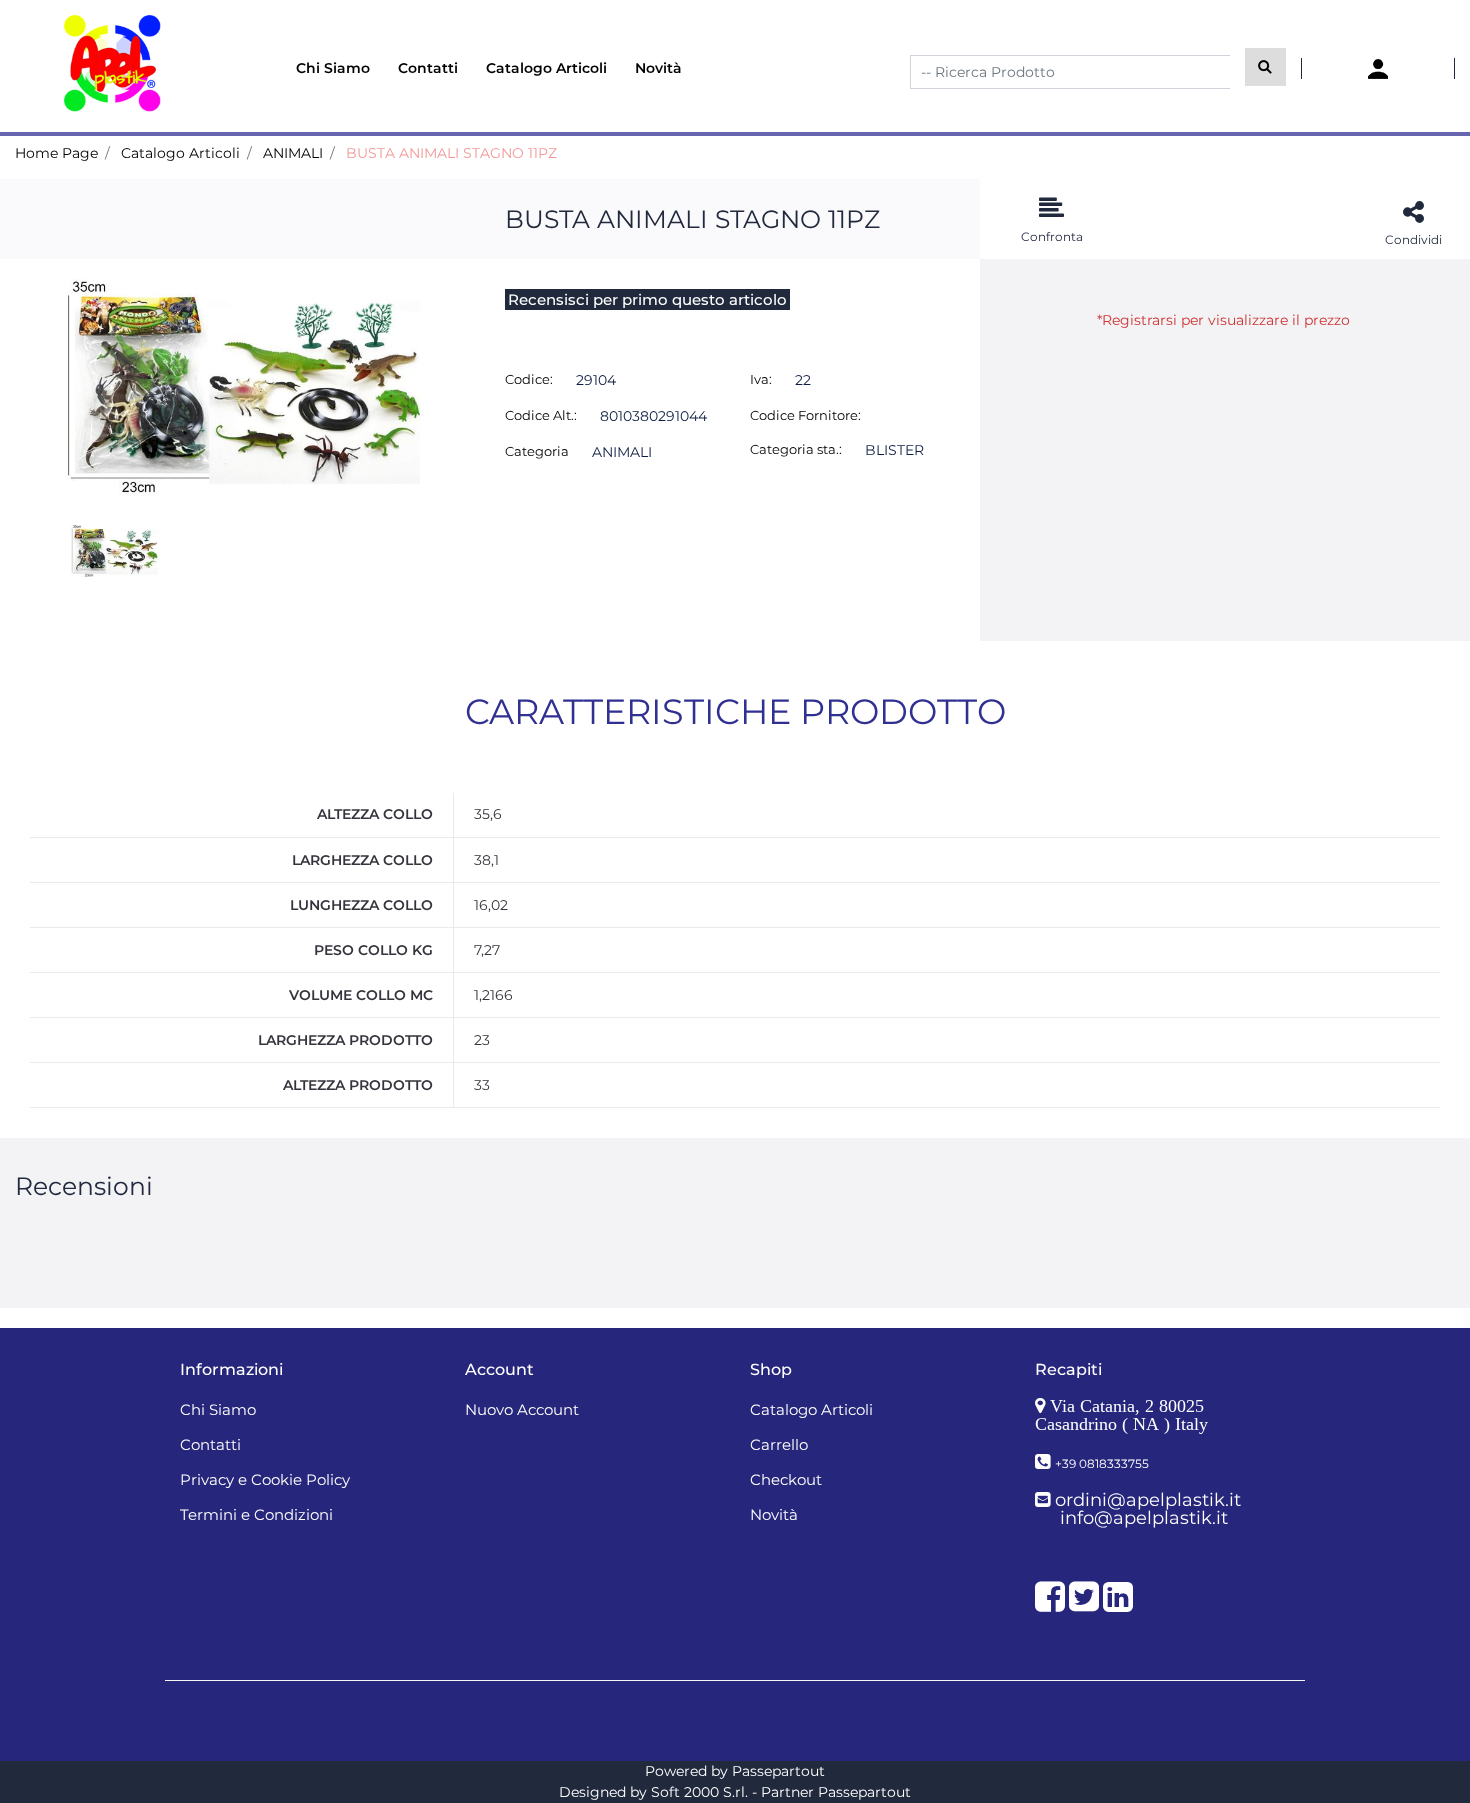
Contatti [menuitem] (428, 68)
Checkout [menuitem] (786, 1479)
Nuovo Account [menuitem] (522, 1409)
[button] (1265, 67)
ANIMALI (293, 153)
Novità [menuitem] (658, 68)
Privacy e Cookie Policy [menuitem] (265, 1479)
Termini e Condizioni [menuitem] (256, 1514)
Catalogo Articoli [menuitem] (546, 68)
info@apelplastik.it (1144, 1518)
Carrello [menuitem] (779, 1444)
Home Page (56, 153)
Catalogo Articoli (180, 153)
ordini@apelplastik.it (1148, 1500)
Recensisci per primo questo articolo (647, 299)
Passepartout (778, 1771)
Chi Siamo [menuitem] (333, 68)
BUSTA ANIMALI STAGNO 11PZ (451, 153)
